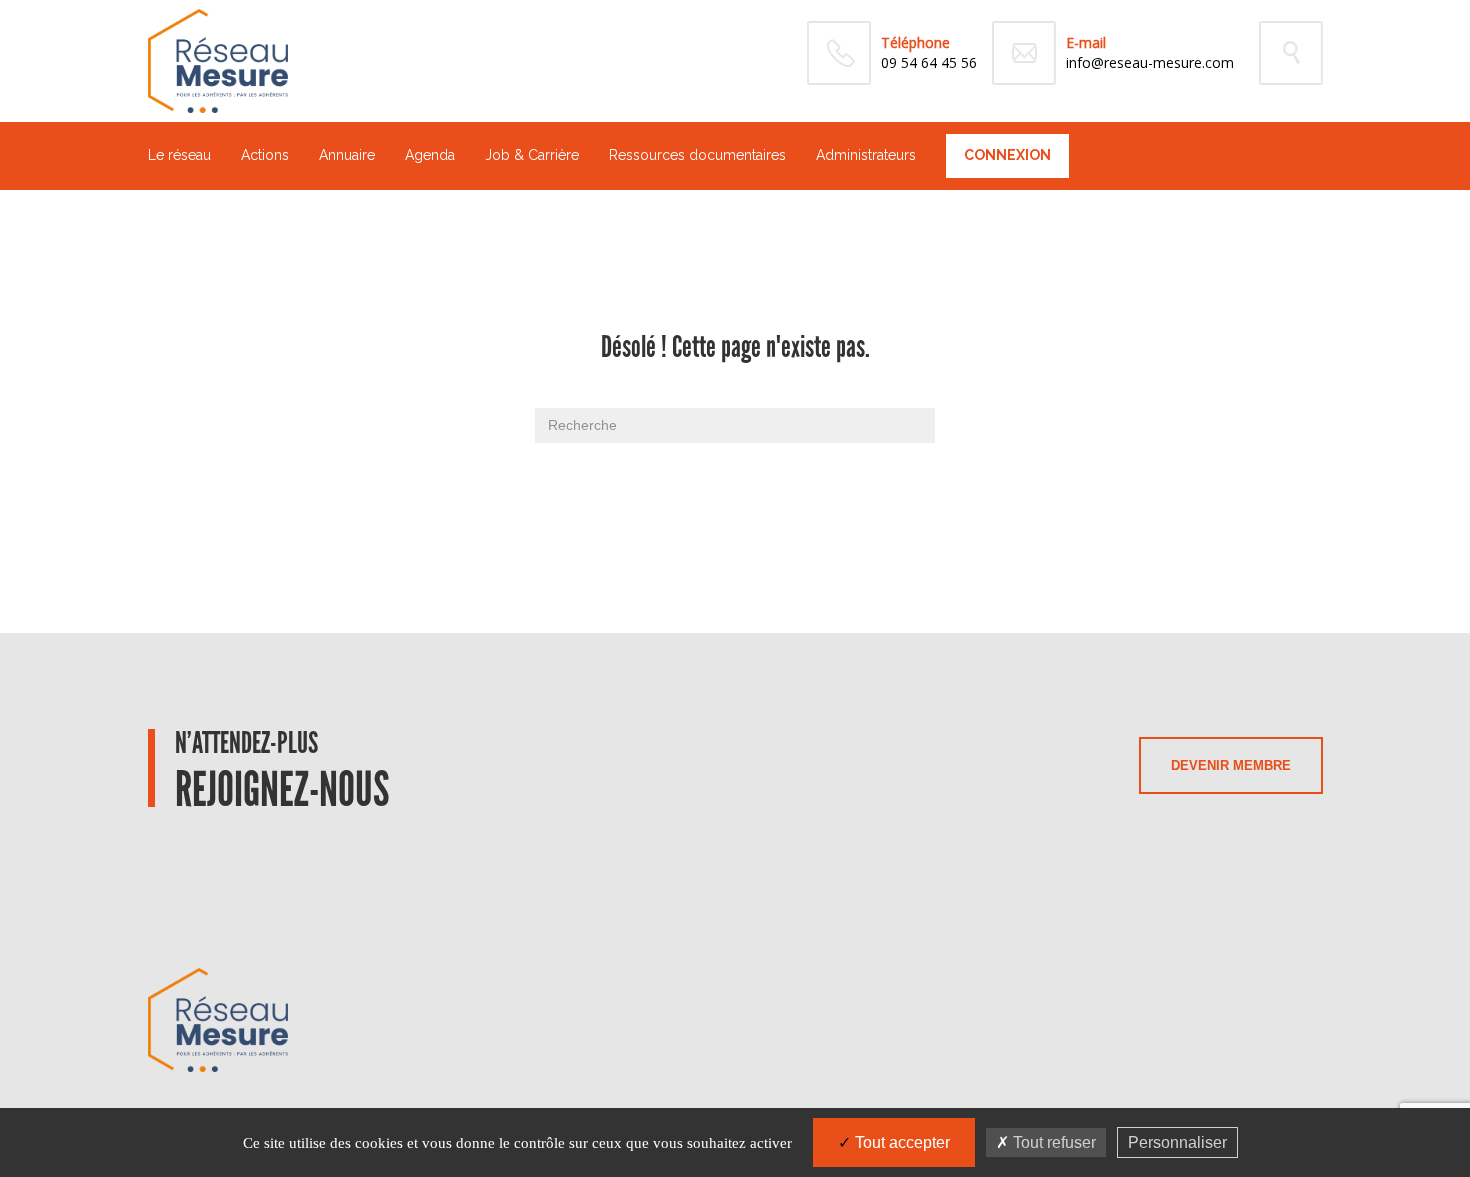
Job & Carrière (532, 155)
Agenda (430, 155)
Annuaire (347, 155)
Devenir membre (1231, 765)
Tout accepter (900, 1142)
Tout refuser (1052, 1142)
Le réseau (179, 155)
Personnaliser (1177, 1142)
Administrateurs (866, 155)
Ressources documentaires (697, 155)
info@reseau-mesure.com (1150, 62)
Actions (265, 155)
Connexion (1007, 155)
